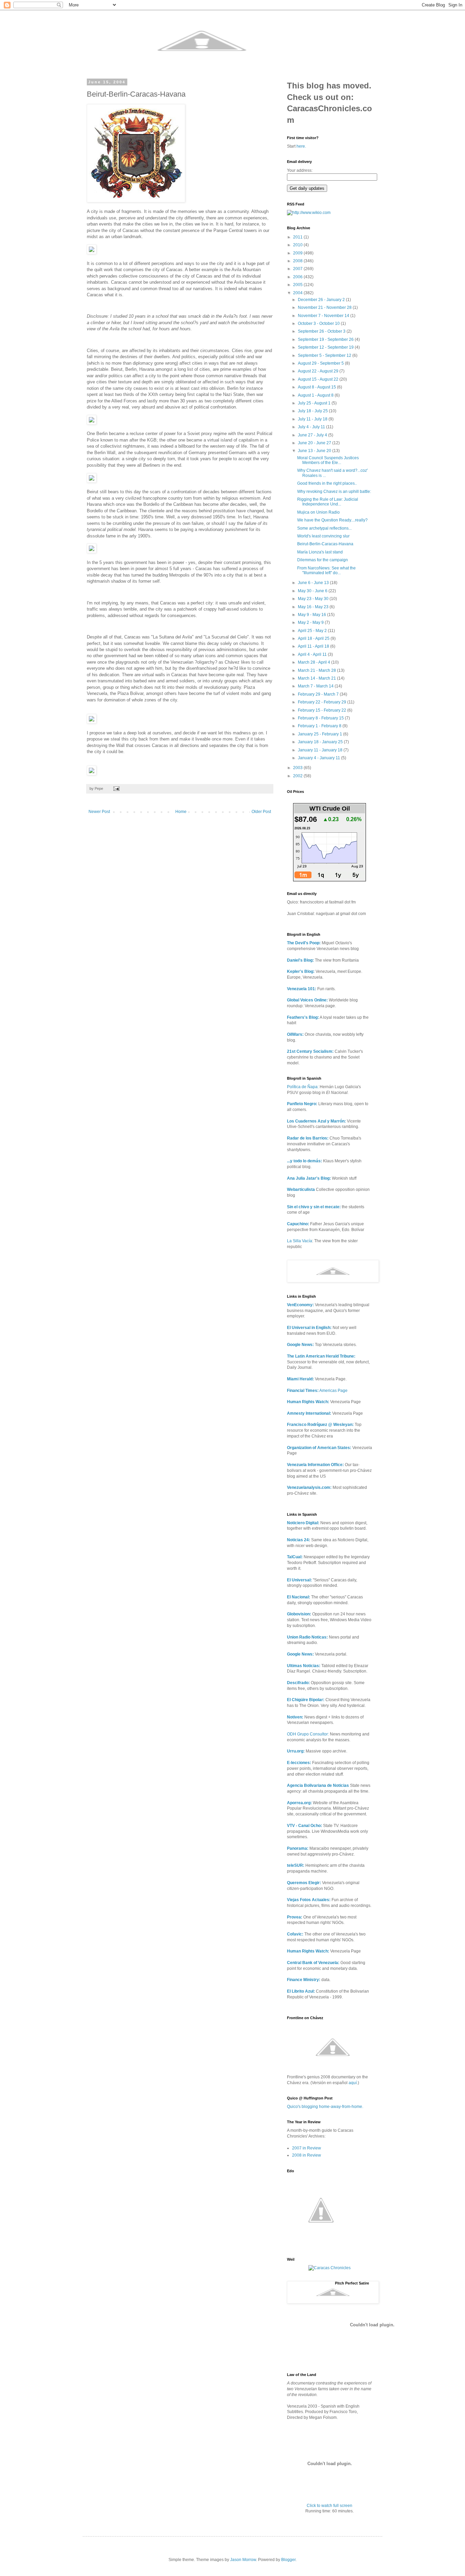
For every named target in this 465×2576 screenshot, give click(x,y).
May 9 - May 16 (312, 615)
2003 (298, 768)
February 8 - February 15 (321, 718)
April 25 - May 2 (313, 631)
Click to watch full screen (330, 2506)
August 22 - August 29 (319, 371)
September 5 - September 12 (325, 355)
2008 (298, 261)
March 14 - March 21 (317, 678)
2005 (298, 285)
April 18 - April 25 (314, 638)
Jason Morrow (243, 2560)
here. (301, 146)
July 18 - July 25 (313, 411)
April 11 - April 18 (314, 646)
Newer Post (99, 812)
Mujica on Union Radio (318, 512)
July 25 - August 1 (315, 403)
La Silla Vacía (300, 1241)
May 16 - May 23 (314, 607)
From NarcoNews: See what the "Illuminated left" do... (326, 570)
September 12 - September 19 (326, 347)
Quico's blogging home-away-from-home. (325, 2107)
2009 (298, 253)
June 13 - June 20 (315, 451)
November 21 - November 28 (325, 308)
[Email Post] (116, 788)
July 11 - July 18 (313, 419)
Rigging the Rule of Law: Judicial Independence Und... (328, 502)
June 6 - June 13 (314, 583)
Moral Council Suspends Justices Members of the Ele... (328, 460)
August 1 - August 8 (316, 395)
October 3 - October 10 (319, 323)
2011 (298, 237)
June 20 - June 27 (315, 443)
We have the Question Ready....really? (332, 520)
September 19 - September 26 (326, 339)
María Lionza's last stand (320, 552)
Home (181, 812)
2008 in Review (307, 2155)
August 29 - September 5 (321, 363)
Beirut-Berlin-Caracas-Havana (325, 544)
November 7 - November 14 (324, 316)
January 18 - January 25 (321, 742)
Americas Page (317, 1391)
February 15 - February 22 (323, 710)
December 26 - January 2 (322, 300)
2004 (298, 293)
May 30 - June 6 (313, 591)
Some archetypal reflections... (324, 528)
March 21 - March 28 (317, 670)
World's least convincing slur (323, 536)
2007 (298, 269)
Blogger (288, 2560)
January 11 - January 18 (321, 750)
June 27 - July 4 (313, 435)
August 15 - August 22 (319, 379)
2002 (298, 776)
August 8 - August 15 (317, 387)
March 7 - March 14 (316, 686)
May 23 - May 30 (314, 599)
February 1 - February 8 (320, 726)
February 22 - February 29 (323, 702)
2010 (298, 245)
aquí (353, 2083)
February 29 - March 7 (319, 694)
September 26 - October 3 (322, 331)
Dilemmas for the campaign (323, 560)
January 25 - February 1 (320, 734)
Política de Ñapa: (303, 1087)
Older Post (261, 812)
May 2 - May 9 (311, 622)
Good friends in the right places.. (327, 483)
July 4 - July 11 (312, 427)
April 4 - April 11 (313, 654)
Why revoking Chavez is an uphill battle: (334, 492)
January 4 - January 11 (319, 758)
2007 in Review (307, 2148)
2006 (298, 277)
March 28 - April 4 (315, 662)
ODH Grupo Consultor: (308, 1734)
